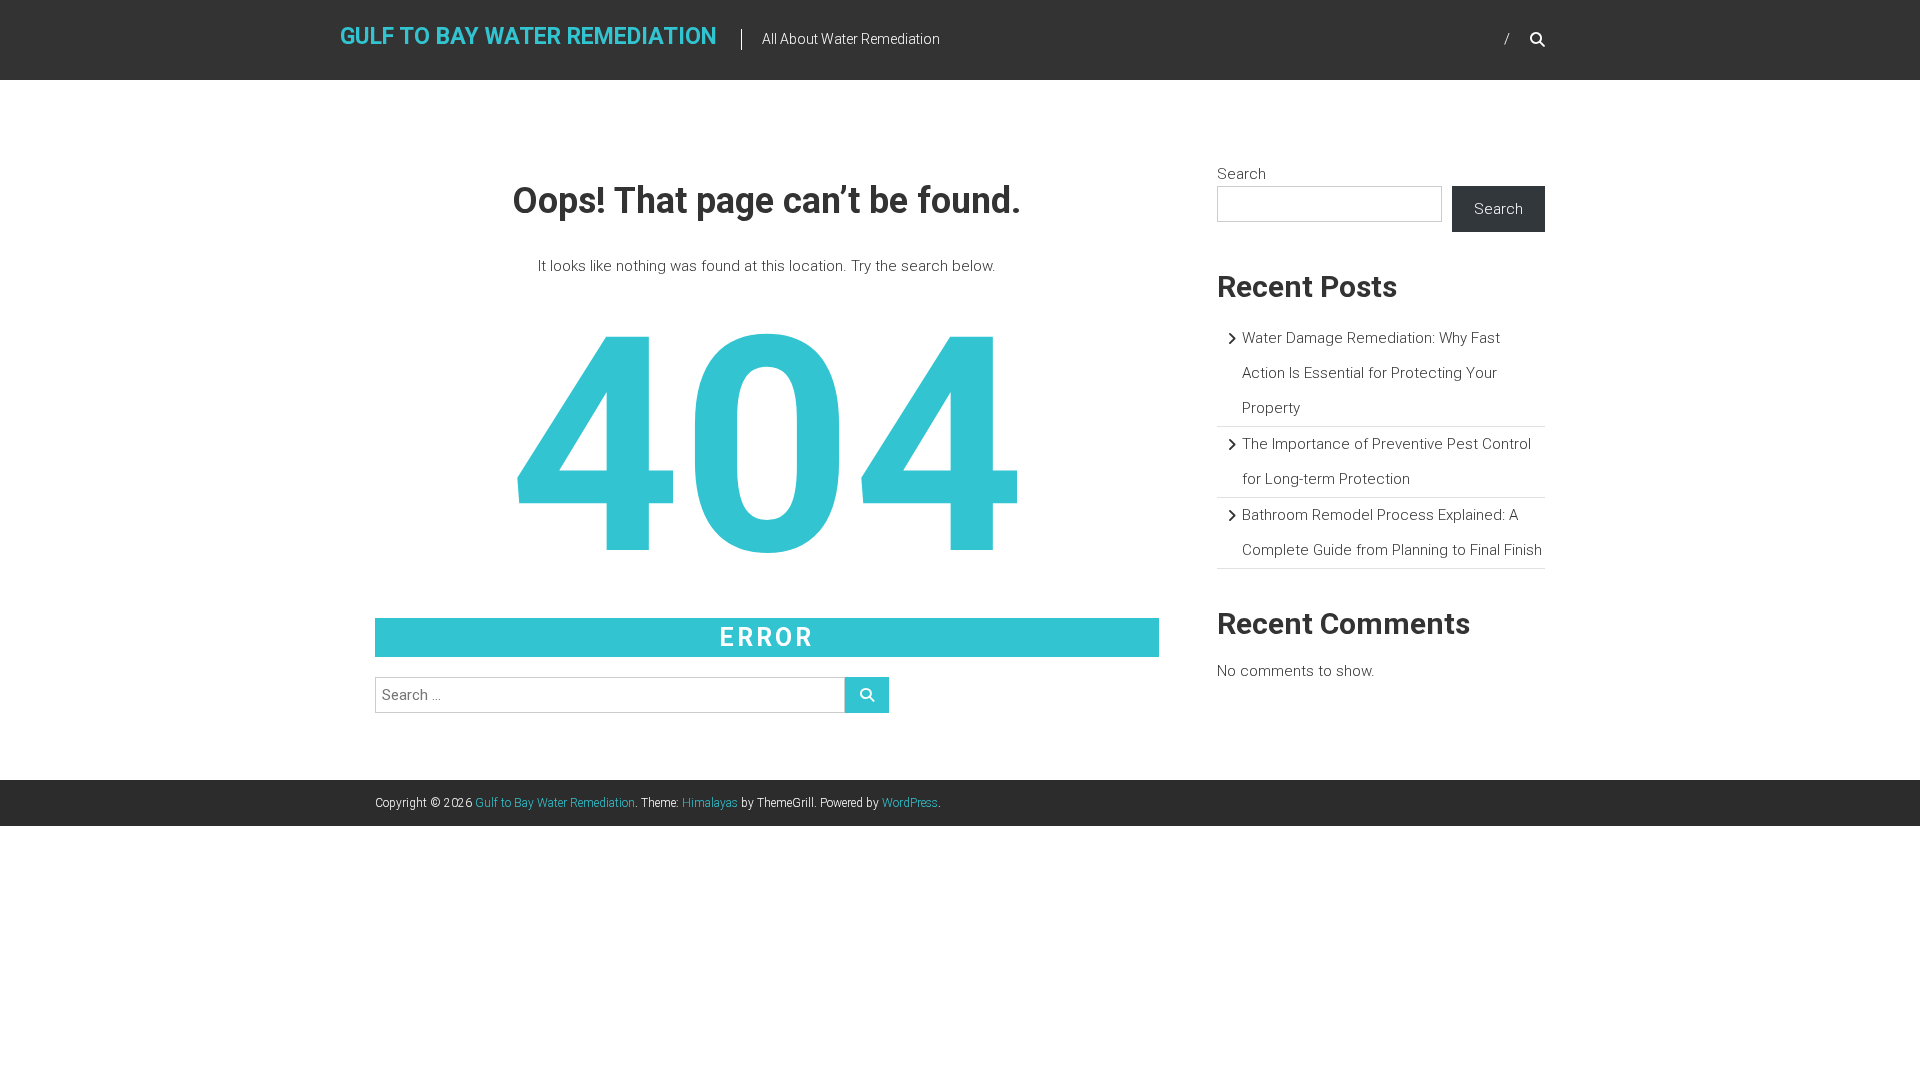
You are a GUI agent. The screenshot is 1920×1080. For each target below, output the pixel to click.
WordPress (910, 803)
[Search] (867, 695)
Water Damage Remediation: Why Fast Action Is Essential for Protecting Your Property (1371, 373)
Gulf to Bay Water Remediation (528, 36)
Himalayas (710, 803)
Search (1241, 174)
